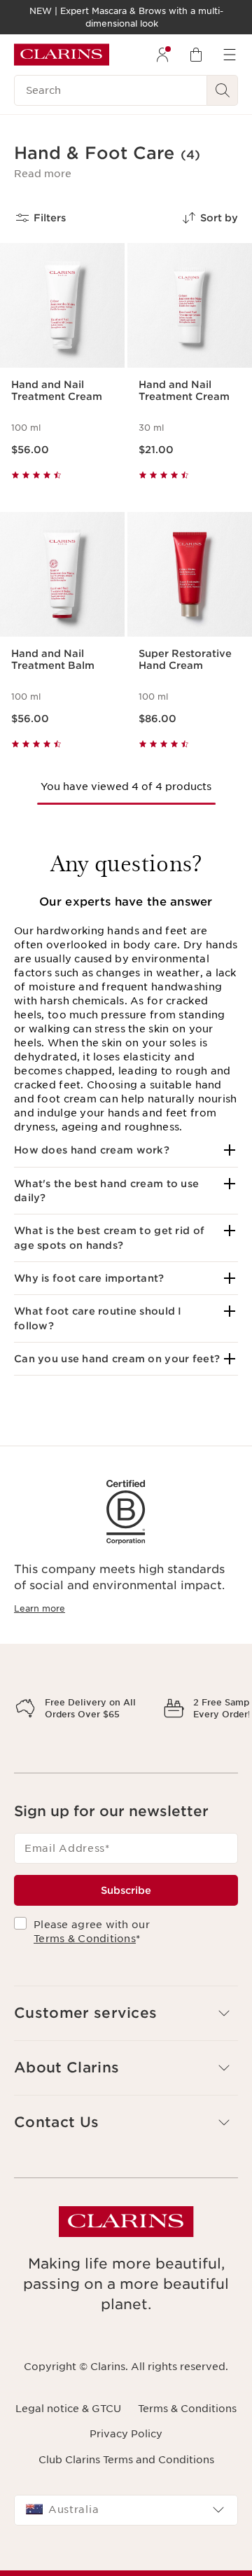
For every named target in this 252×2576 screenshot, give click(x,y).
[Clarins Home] (62, 55)
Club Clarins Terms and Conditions (126, 2508)
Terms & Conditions (85, 1988)
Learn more (40, 1608)
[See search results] (223, 90)
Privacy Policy (126, 2483)
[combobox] (126, 2559)
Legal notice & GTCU (68, 2458)
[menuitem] (162, 55)
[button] (43, 174)
